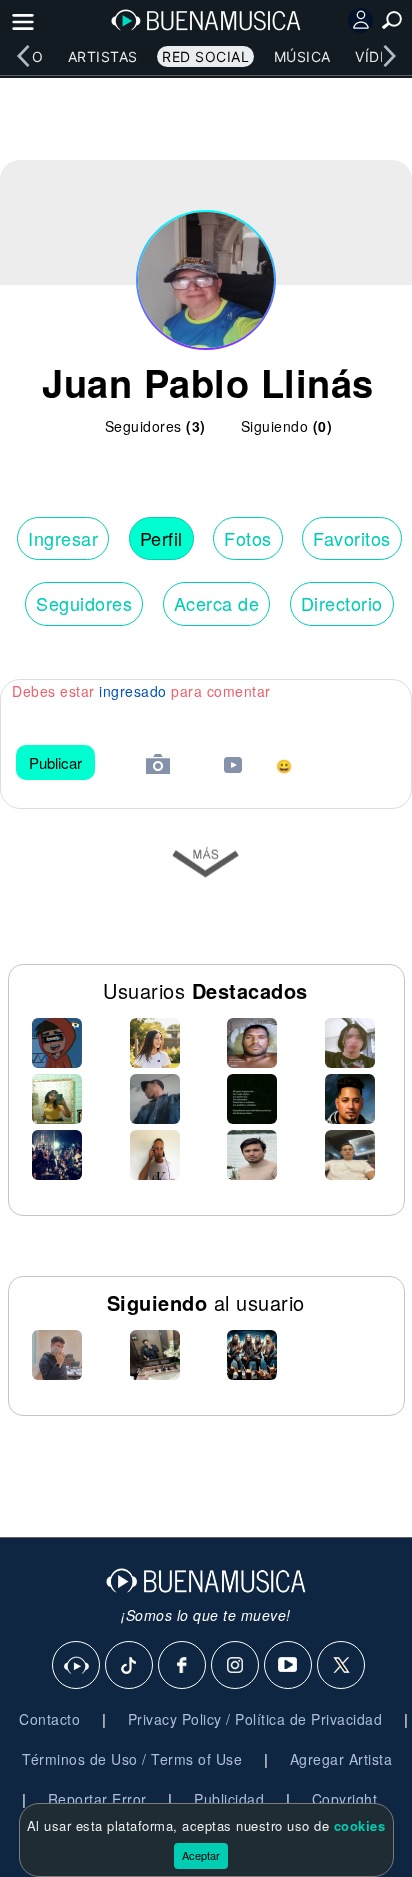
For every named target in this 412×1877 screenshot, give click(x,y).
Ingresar (63, 538)
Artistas (103, 56)
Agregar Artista (341, 1759)
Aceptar (201, 1855)
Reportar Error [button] (97, 1799)
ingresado (133, 691)
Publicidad (229, 1799)
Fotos (248, 538)
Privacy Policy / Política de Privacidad (255, 1719)
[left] (23, 56)
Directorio (342, 603)
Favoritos (352, 538)
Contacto (49, 1719)
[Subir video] (233, 767)
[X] (342, 1666)
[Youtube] (289, 1666)
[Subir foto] (158, 766)
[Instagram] (236, 1666)
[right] (389, 56)
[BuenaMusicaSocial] (77, 1666)
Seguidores (84, 603)
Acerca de (217, 603)
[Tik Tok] (130, 1666)
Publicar (55, 762)
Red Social (205, 56)
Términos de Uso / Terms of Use (132, 1759)
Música (302, 56)
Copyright (345, 1799)
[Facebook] (183, 1666)
